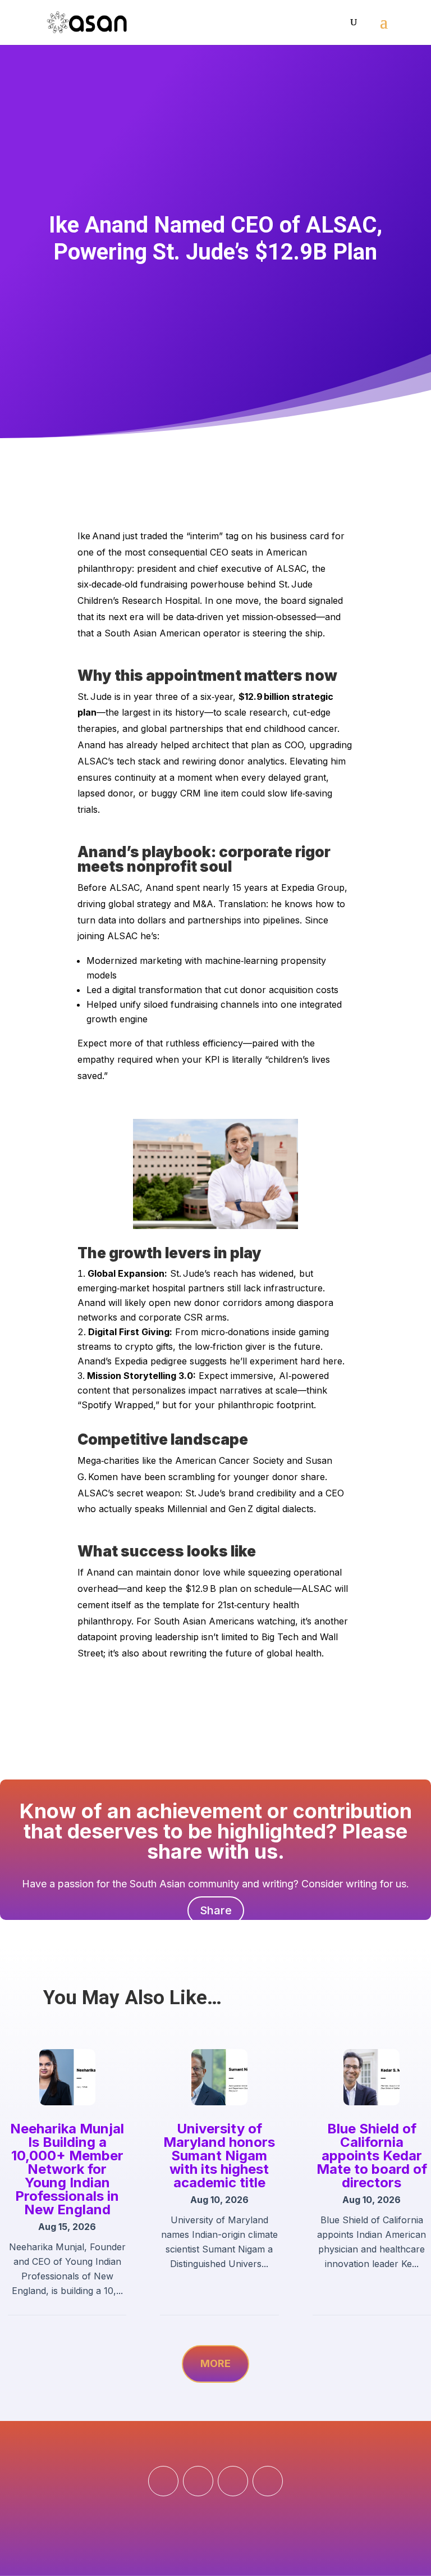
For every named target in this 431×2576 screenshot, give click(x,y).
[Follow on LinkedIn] (233, 2481)
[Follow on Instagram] (198, 2481)
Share (216, 1910)
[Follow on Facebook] (163, 2481)
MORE (215, 2363)
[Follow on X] (268, 2481)
